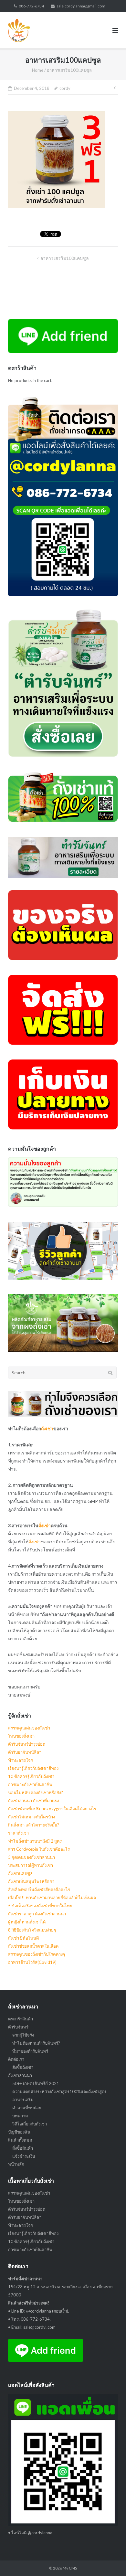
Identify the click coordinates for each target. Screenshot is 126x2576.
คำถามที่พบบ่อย (27, 2108)
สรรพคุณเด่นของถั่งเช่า (29, 1728)
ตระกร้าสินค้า (21, 2019)
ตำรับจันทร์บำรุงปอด (27, 1744)
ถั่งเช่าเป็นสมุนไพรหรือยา (31, 1881)
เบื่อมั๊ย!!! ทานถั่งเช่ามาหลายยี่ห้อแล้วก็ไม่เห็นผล (52, 1898)
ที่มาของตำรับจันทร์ (30, 2051)
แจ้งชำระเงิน (24, 2156)
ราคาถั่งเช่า (18, 1833)
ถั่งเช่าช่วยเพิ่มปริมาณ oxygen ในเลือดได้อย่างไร (52, 1809)
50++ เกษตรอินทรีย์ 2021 (36, 2083)
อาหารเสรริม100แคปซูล (65, 258)
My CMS (70, 2568)
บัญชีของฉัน (19, 2132)
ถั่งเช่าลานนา (20, 2075)
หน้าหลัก (16, 2164)
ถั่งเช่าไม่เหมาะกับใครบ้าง (31, 1817)
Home (38, 70)
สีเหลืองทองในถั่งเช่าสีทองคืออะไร (39, 1889)
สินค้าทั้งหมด (20, 2140)
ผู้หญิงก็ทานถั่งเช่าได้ (27, 1922)
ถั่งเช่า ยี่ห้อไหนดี (23, 1938)
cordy (65, 88)
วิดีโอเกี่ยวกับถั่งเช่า (30, 2124)
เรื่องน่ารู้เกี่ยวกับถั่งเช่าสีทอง (33, 1768)
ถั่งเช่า (47, 1428)
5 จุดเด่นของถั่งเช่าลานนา (31, 1857)
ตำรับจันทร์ (18, 2027)
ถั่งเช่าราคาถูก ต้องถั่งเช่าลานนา (37, 1914)
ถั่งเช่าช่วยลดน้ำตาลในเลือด (33, 1946)
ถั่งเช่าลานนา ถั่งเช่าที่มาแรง (33, 1801)
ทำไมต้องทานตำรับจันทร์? (36, 2043)
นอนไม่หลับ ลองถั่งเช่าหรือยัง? (36, 1793)
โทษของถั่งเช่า (21, 1736)
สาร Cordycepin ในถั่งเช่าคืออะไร (39, 1849)
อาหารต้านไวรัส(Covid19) (32, 1962)
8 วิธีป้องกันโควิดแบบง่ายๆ (32, 1930)
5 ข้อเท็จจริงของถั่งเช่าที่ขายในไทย (40, 1906)
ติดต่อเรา (16, 2059)
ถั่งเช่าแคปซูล (20, 1873)
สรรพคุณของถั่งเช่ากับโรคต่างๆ (37, 1954)
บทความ (20, 2116)
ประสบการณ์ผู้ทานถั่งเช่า (31, 1865)
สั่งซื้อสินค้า (23, 2148)
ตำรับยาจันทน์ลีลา (25, 1752)
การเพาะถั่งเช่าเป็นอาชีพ (30, 1784)
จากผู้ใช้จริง (23, 2035)
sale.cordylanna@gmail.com (81, 6)
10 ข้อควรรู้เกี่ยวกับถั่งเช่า (31, 1776)
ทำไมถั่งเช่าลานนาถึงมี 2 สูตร (35, 1841)
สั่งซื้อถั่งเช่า (23, 2067)
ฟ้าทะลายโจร (21, 1760)
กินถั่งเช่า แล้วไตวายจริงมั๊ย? (34, 1825)
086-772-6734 (31, 6)
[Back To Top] (110, 2560)
